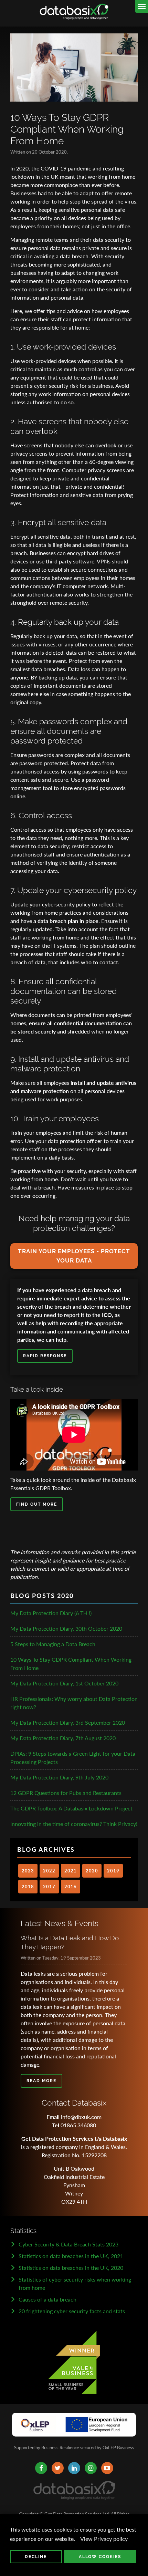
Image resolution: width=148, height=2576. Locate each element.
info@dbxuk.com (81, 2117)
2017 (49, 1887)
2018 (28, 1887)
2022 (49, 1871)
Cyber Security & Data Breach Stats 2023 (68, 2244)
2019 (113, 1871)
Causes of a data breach (47, 2299)
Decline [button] (36, 2557)
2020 (92, 1871)
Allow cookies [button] (100, 2557)
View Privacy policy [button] (104, 2539)
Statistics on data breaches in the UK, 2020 (71, 2268)
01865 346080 (78, 2125)
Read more (41, 2081)
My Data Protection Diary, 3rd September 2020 (68, 1722)
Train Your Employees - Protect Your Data (74, 1256)
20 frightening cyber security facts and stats (72, 2311)
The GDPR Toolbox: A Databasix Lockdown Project (71, 1808)
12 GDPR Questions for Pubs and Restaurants (66, 1793)
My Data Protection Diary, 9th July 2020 (59, 1777)
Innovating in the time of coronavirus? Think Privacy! (74, 1824)
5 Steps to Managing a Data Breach (53, 1644)
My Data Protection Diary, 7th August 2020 (63, 1738)
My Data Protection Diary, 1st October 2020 (64, 1683)
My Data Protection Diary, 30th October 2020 (66, 1628)
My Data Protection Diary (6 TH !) (51, 1613)
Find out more (37, 1504)
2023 (28, 1871)
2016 (71, 1887)
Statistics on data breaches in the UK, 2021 (71, 2256)
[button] (77, 2539)
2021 (71, 1871)
